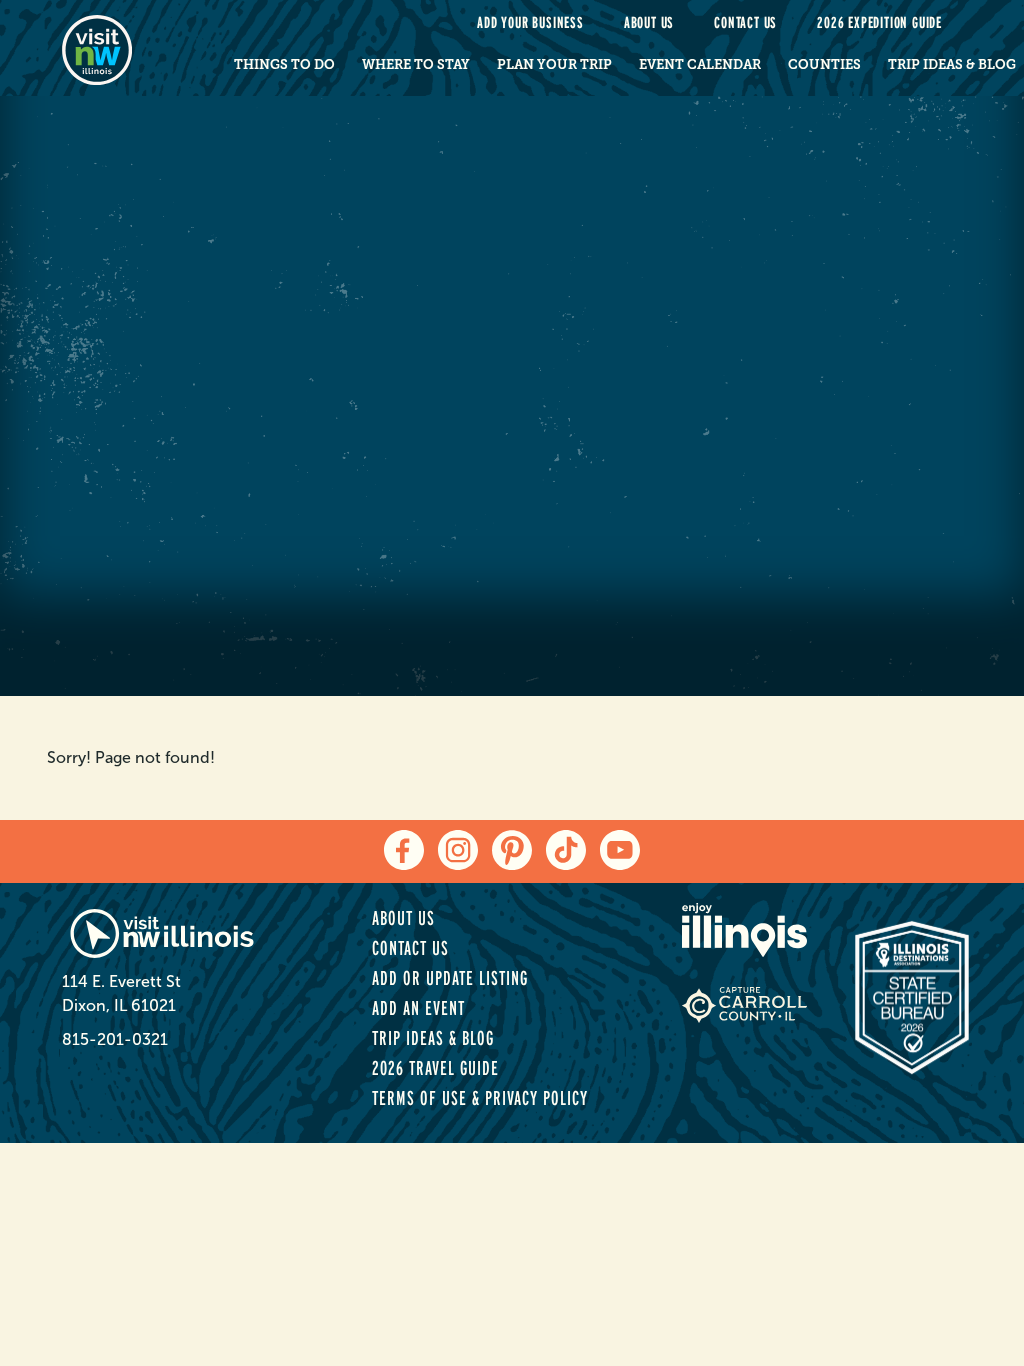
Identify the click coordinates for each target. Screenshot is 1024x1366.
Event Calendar (700, 64)
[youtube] (620, 850)
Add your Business (530, 22)
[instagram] (458, 850)
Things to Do (284, 64)
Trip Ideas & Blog (433, 1038)
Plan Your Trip (554, 64)
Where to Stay (416, 64)
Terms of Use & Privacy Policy (480, 1098)
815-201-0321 (115, 1039)
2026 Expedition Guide (879, 22)
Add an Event (418, 1008)
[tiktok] (566, 850)
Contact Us (745, 22)
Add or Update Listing (450, 978)
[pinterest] (512, 850)
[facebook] (404, 850)
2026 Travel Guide (435, 1068)
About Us (649, 22)
